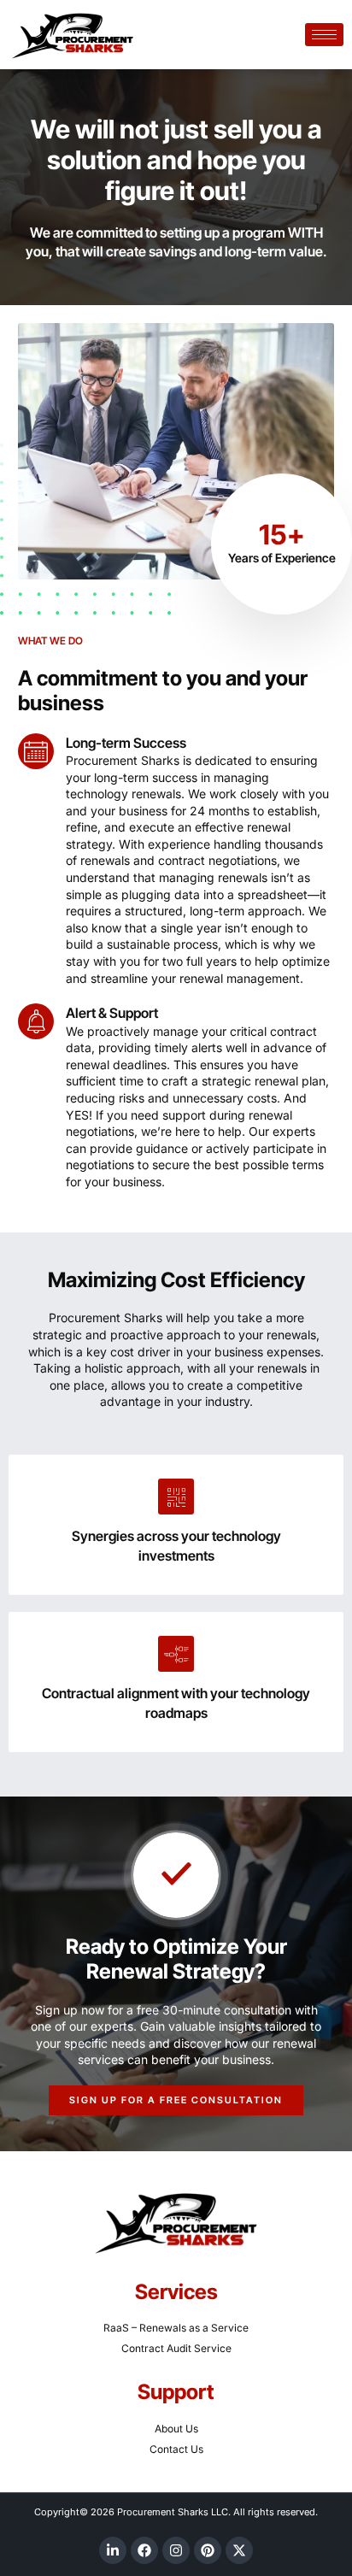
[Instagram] (176, 2550)
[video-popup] (176, 1875)
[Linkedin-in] (113, 2550)
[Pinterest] (208, 2550)
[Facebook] (144, 2550)
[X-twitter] (239, 2550)
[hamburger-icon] (324, 35)
